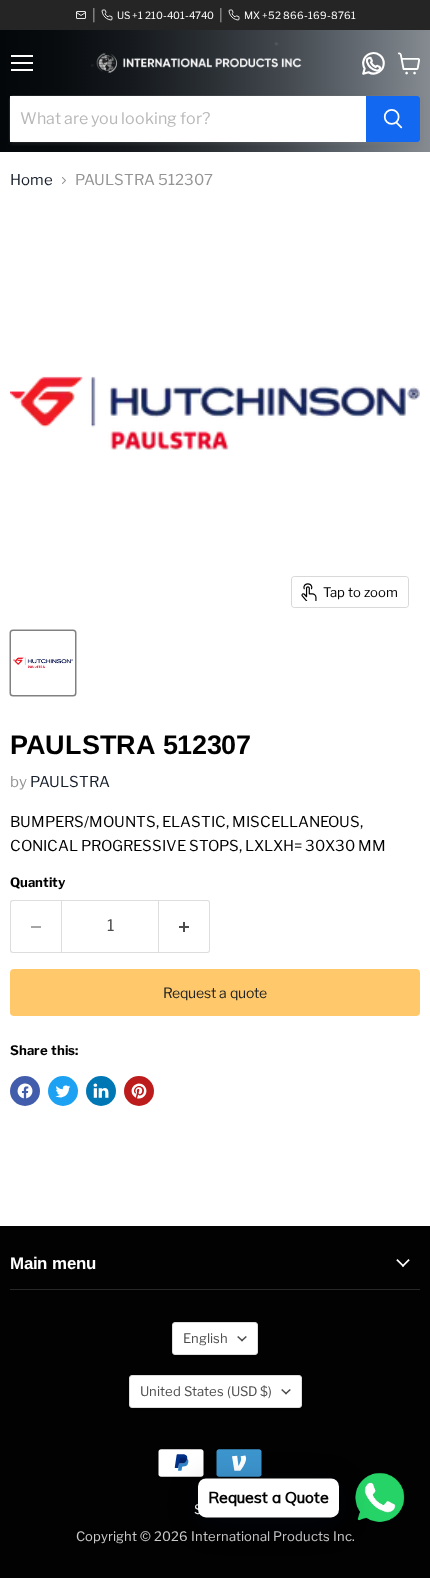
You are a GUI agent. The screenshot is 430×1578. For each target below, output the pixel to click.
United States (206, 1391)
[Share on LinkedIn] (101, 1091)
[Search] (393, 119)
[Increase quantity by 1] (184, 926)
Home (31, 180)
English (205, 1338)
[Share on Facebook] (25, 1091)
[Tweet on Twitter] (63, 1091)
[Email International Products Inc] (81, 15)
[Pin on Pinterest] (139, 1091)
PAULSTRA (70, 782)
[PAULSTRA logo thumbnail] (43, 663)
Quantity (37, 882)
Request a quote (215, 992)
